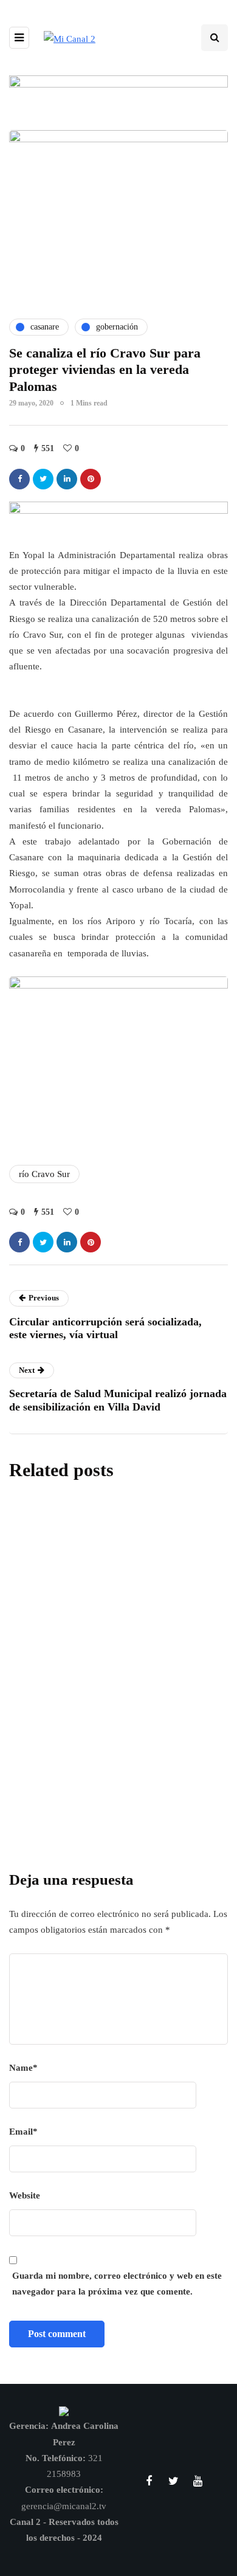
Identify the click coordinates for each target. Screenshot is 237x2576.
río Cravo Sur (44, 1174)
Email (23, 2132)
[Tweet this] (43, 479)
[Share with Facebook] (19, 479)
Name (23, 2068)
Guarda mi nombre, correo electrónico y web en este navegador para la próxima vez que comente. (117, 2284)
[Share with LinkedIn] (67, 479)
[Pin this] (91, 479)
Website (25, 2195)
